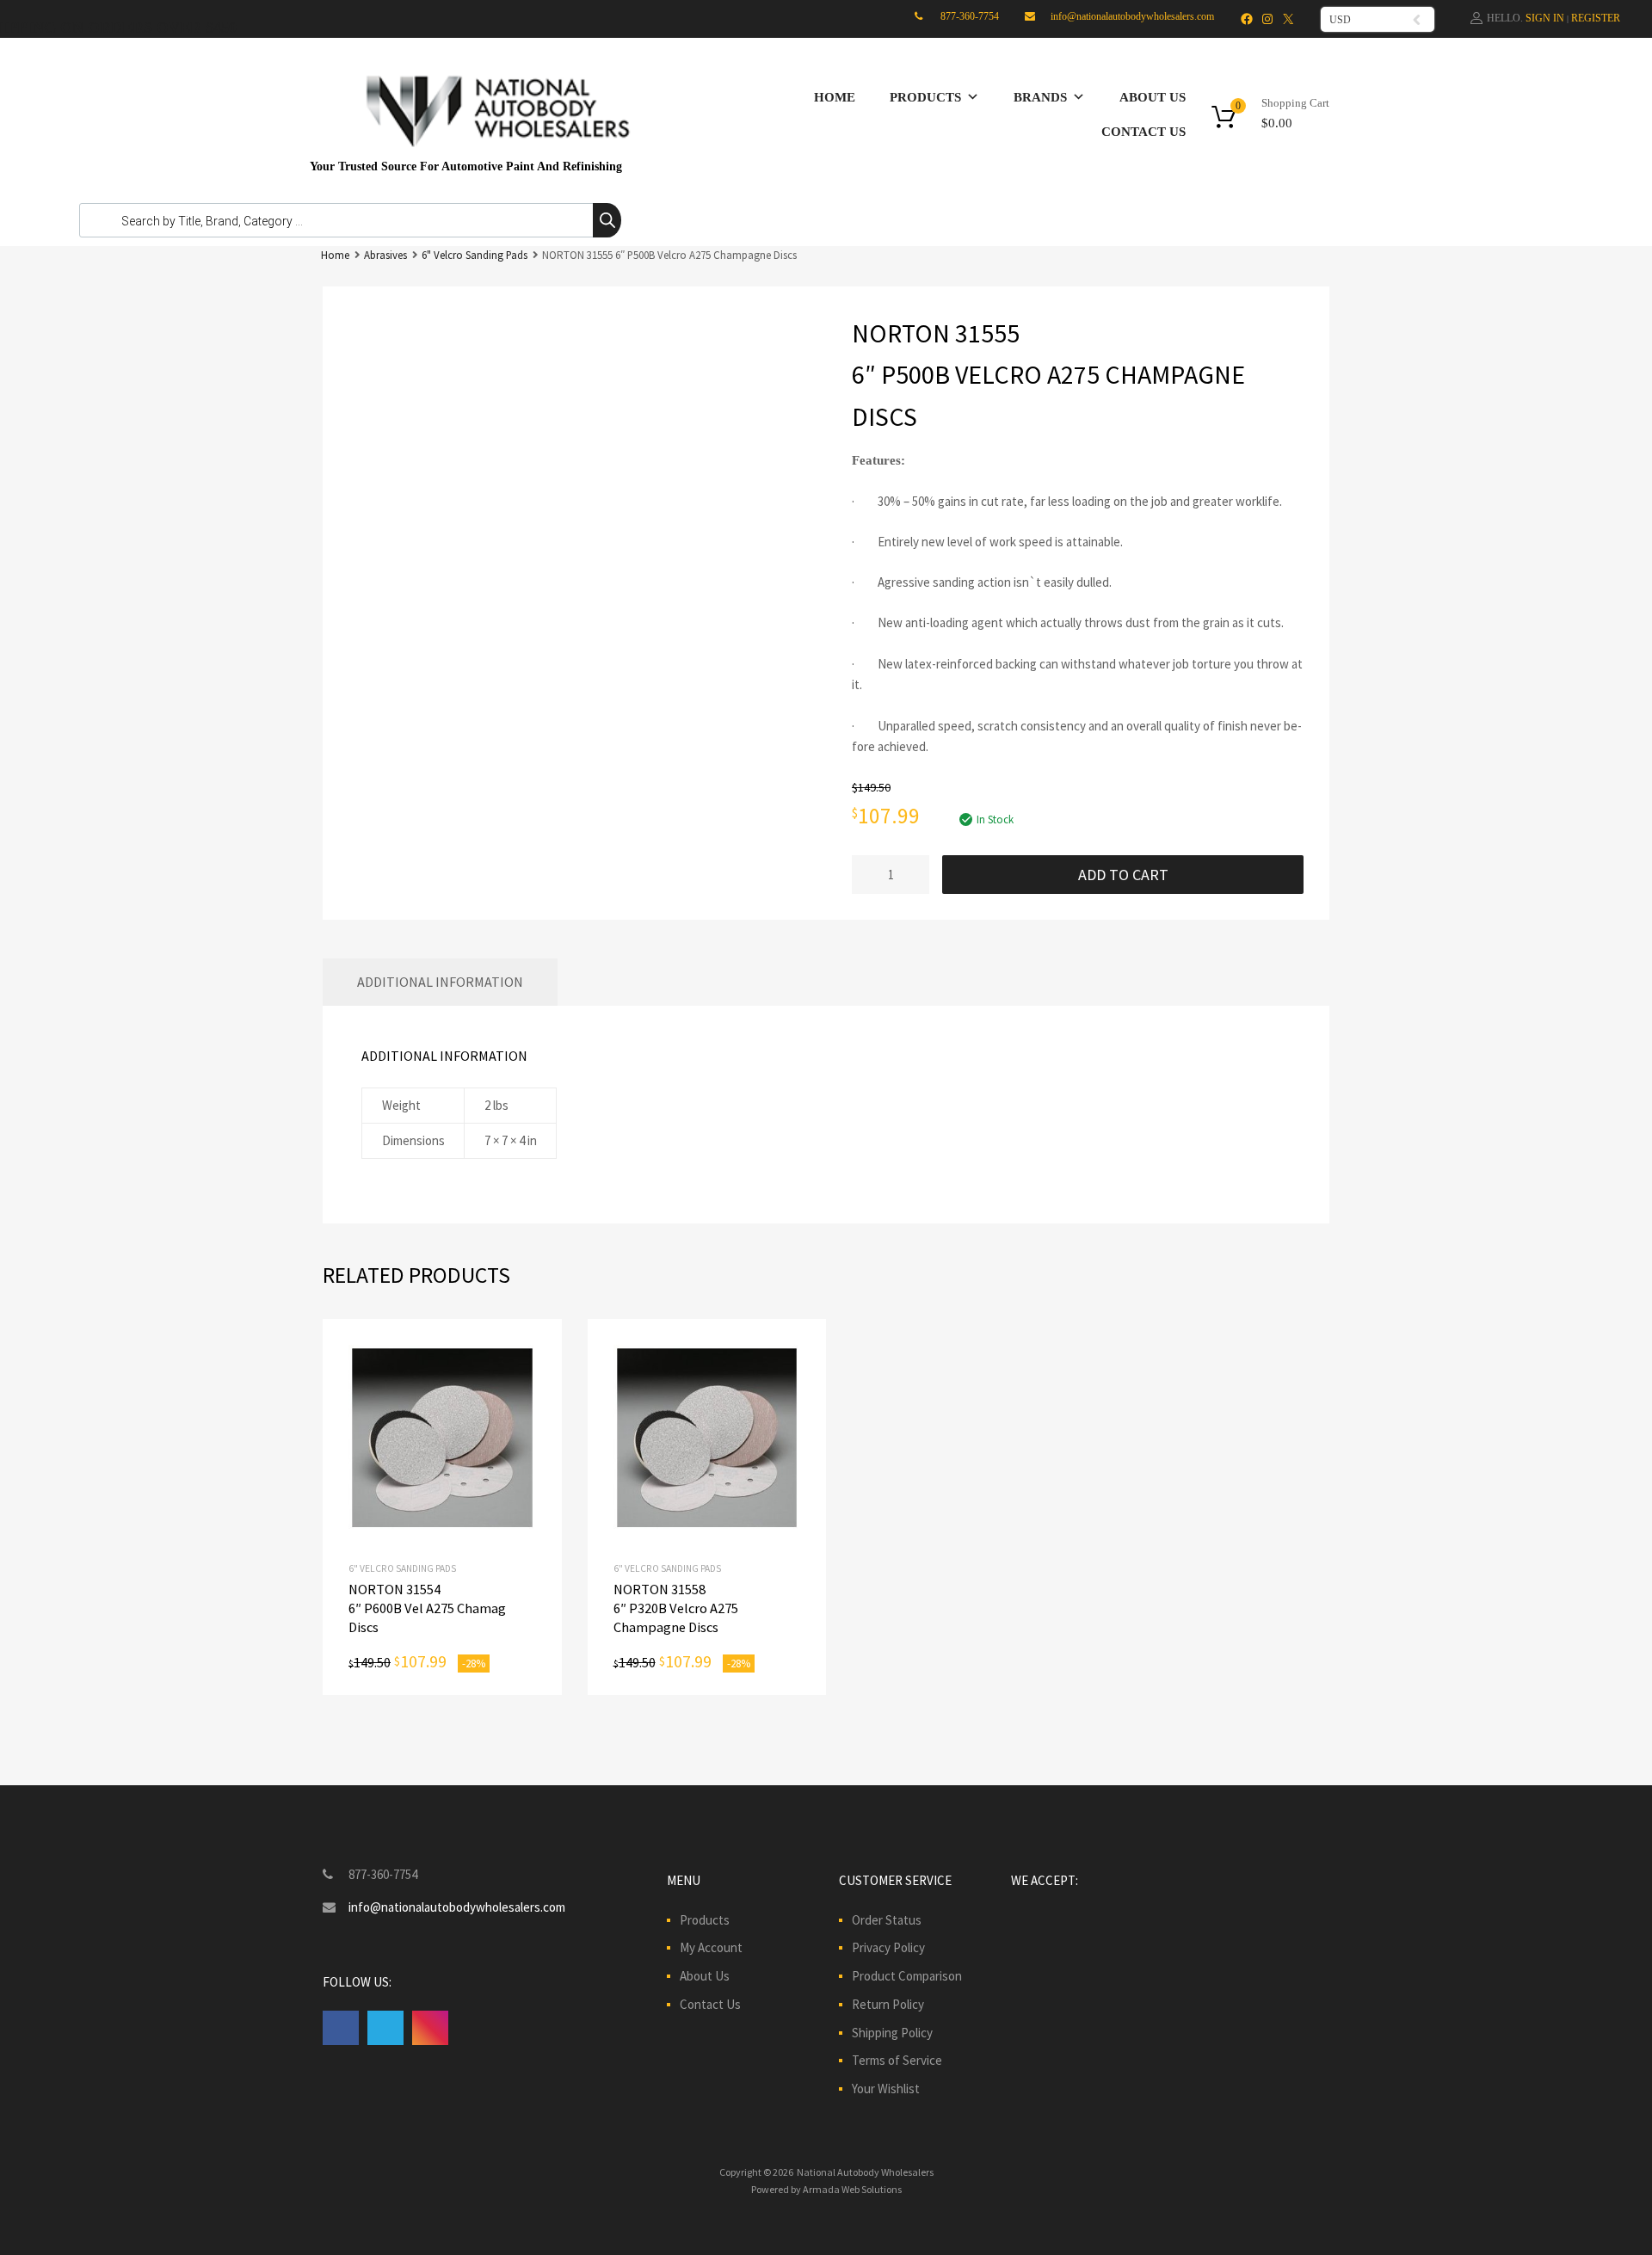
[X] (1288, 19)
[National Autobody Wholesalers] (490, 151)
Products (925, 97)
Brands (1040, 97)
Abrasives (385, 255)
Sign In (1545, 18)
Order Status (887, 1920)
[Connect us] (341, 2027)
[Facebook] (1247, 19)
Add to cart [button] (442, 1438)
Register (1596, 18)
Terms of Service (897, 2060)
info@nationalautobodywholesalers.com (1132, 16)
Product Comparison (907, 1976)
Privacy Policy (888, 1947)
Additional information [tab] (440, 982)
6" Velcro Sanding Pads (475, 255)
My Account (711, 1947)
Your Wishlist (886, 2089)
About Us (1153, 97)
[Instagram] (1267, 19)
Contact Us (1143, 132)
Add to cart (1123, 875)
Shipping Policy (892, 2033)
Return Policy (888, 2004)
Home (835, 97)
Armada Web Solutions (852, 2189)
